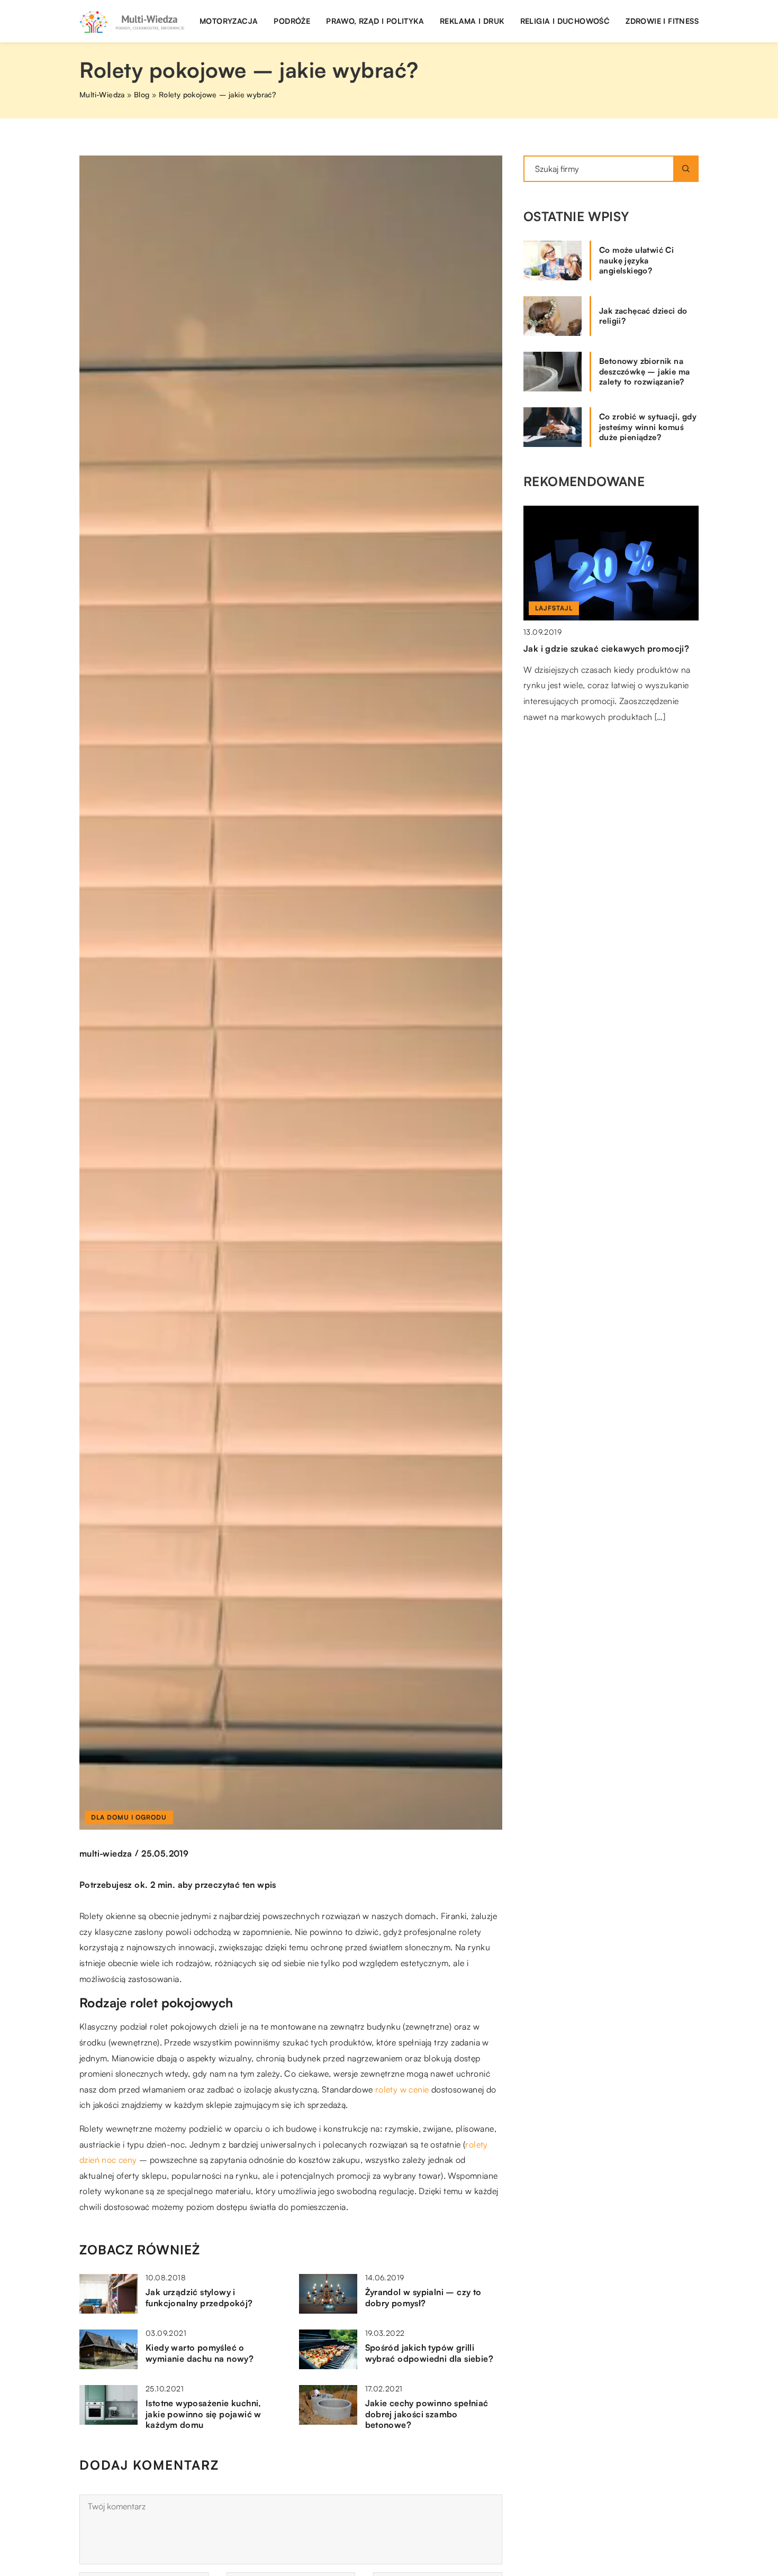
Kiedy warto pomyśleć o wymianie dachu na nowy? (200, 2353)
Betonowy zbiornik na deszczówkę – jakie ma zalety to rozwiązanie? (644, 371)
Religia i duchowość (565, 21)
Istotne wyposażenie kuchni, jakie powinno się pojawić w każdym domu (203, 2414)
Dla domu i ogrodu (129, 1817)
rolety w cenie (402, 2089)
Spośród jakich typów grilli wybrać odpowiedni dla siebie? (429, 2353)
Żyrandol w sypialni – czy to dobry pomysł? (423, 2298)
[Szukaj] (686, 169)
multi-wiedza (106, 1853)
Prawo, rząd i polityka (375, 21)
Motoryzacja (229, 21)
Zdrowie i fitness (662, 21)
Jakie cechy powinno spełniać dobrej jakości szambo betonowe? (427, 2414)
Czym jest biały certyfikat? (577, 648)
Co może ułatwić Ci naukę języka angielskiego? (636, 260)
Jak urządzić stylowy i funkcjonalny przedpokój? (199, 2298)
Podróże (292, 21)
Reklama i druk (472, 21)
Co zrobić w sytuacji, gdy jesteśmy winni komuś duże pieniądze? (648, 427)
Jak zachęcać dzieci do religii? (643, 316)
